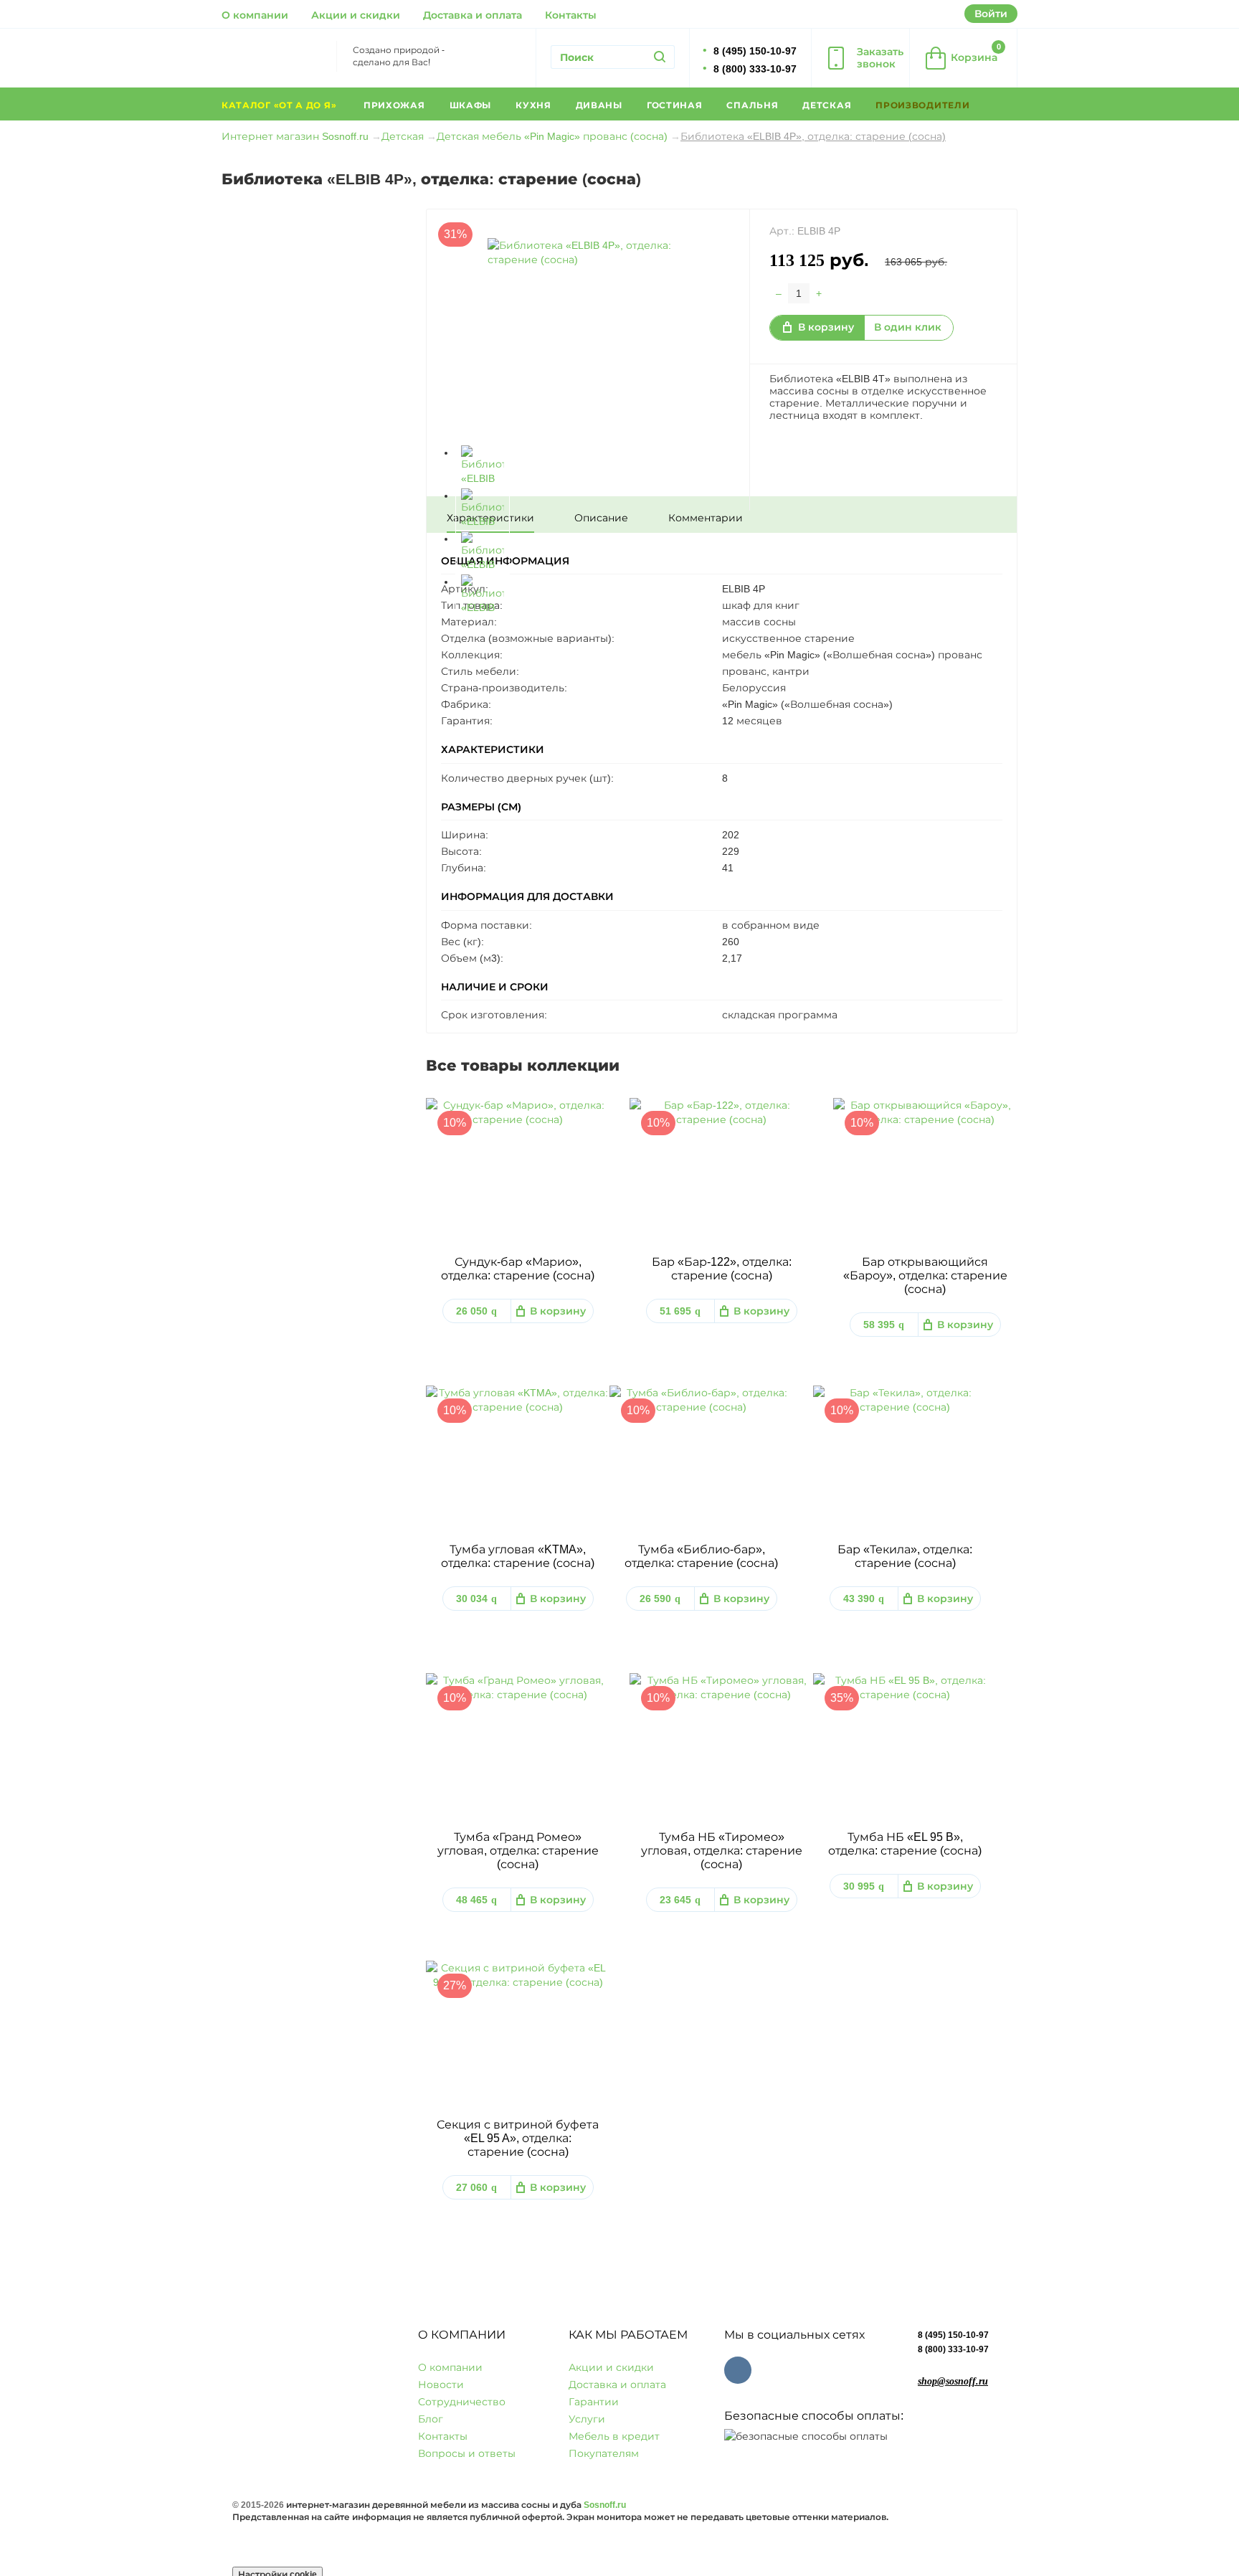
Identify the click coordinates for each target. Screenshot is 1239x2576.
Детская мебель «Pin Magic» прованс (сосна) (552, 136)
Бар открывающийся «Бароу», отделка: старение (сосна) (925, 1275)
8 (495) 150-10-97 (953, 2335)
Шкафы (471, 105)
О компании (255, 15)
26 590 (660, 1599)
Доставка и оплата (473, 15)
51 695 (680, 1311)
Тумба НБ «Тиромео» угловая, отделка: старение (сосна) (722, 1851)
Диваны (599, 105)
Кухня (533, 105)
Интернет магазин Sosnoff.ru (295, 136)
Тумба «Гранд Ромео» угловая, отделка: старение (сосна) (518, 1851)
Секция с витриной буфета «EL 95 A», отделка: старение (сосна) (518, 2138)
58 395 (884, 1325)
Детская (827, 105)
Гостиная (675, 105)
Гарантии (594, 2402)
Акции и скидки (356, 15)
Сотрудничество (462, 2402)
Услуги (587, 2419)
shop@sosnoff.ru (953, 2381)
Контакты (571, 15)
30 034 (476, 1599)
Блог (431, 2419)
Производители (924, 105)
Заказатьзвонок (880, 58)
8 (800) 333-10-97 (953, 2349)
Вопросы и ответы (467, 2453)
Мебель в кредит (614, 2436)
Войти (991, 14)
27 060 (476, 2187)
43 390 (864, 1599)
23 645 (680, 1900)
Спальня (752, 105)
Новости (441, 2385)
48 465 (476, 1900)
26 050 (476, 1311)
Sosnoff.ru (605, 2505)
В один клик (908, 327)
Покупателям (604, 2453)
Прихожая (394, 105)
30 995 (864, 1886)
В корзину (826, 327)
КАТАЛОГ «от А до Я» (280, 105)
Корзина (976, 53)
